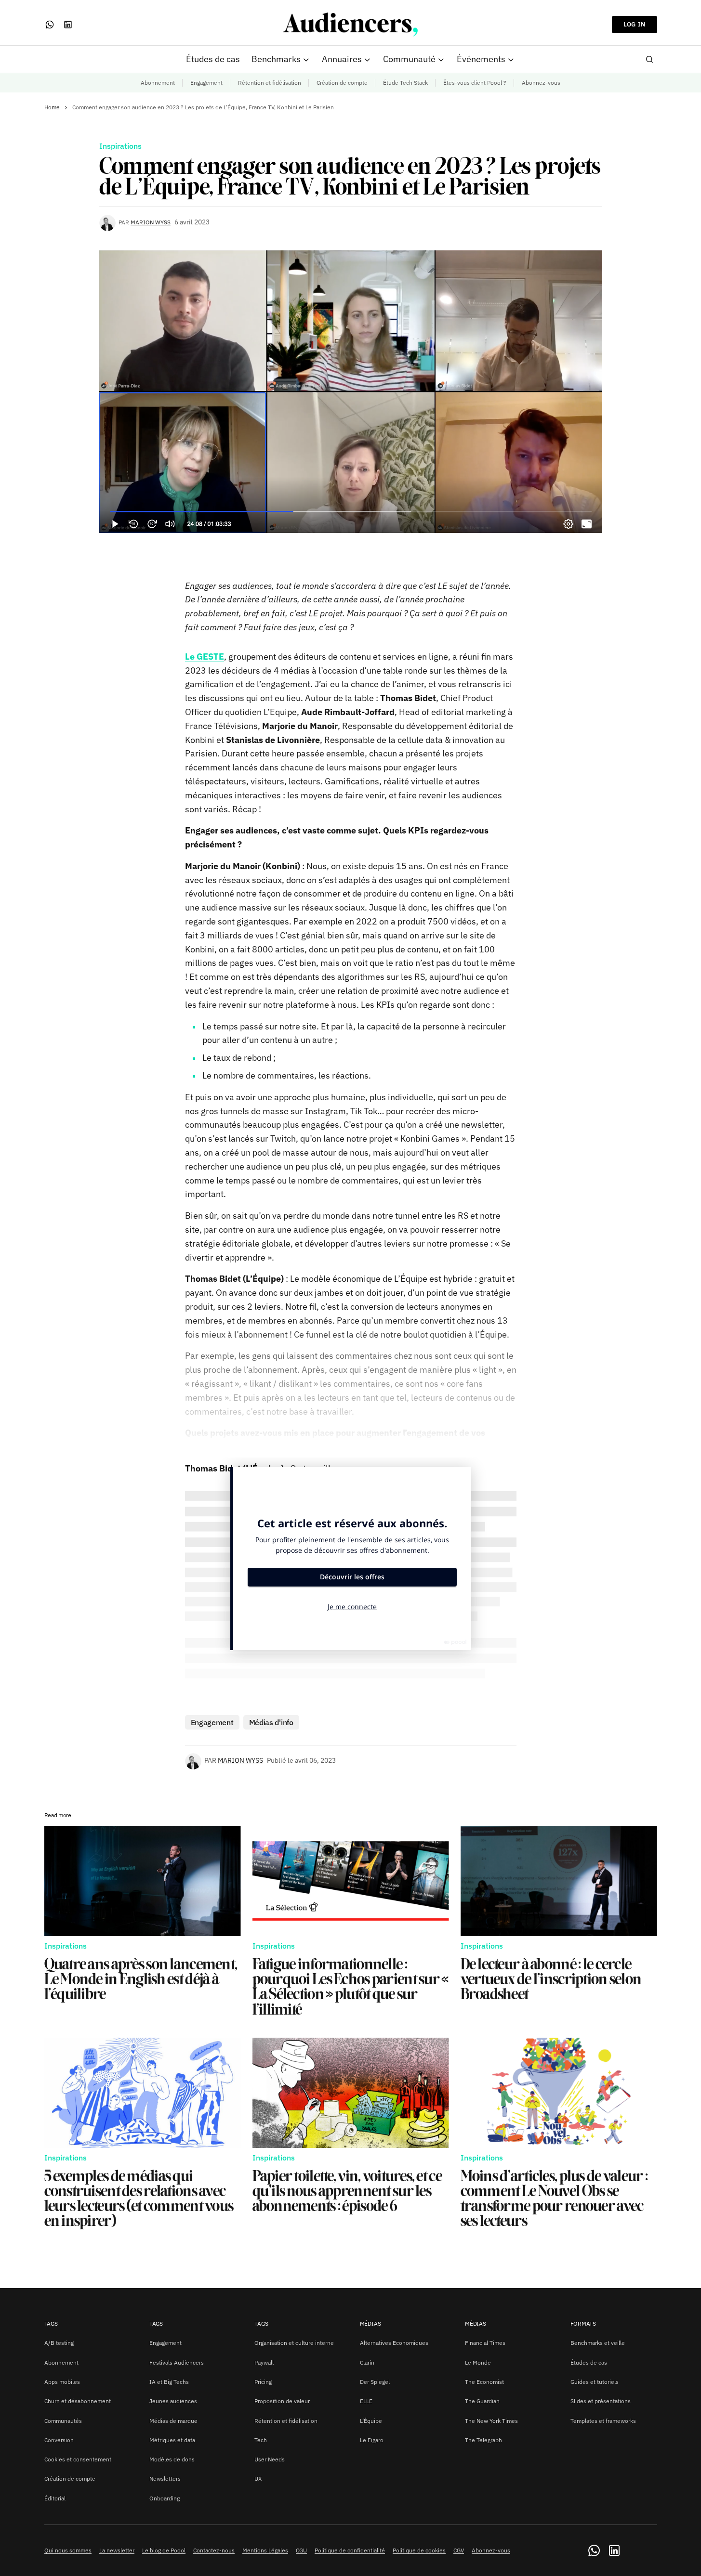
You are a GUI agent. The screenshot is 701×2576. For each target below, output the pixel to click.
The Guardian (482, 2401)
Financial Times (485, 2343)
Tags (51, 2323)
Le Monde (478, 2362)
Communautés (63, 2421)
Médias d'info (271, 1722)
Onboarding (165, 2498)
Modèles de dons (172, 2459)
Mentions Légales (265, 2550)
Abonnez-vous (541, 83)
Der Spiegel (375, 2382)
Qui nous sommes (68, 2550)
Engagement (206, 83)
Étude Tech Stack (405, 83)
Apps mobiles (62, 2382)
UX (258, 2478)
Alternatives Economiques (394, 2343)
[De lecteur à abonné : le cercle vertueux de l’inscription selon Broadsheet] (559, 1881)
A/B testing (59, 2343)
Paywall (264, 2362)
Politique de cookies (419, 2550)
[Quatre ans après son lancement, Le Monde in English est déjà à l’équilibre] (143, 1881)
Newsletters (165, 2478)
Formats (583, 2323)
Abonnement (158, 83)
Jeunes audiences (173, 2401)
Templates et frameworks (603, 2421)
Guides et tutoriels (595, 2382)
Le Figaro (372, 2440)
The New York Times (491, 2421)
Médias (370, 2323)
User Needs (270, 2459)
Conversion (59, 2440)
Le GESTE (205, 657)
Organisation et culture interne (294, 2343)
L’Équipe (371, 2421)
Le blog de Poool (164, 2550)
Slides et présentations (601, 2401)
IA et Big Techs (169, 2382)
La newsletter (117, 2550)
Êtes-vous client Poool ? (475, 83)
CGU (301, 2550)
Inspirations (120, 146)
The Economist (484, 2382)
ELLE (366, 2401)
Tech (261, 2440)
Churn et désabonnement (78, 2401)
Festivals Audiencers (177, 2362)
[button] (649, 59)
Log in (635, 24)
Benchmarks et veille (598, 2343)
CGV (459, 2550)
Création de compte (342, 83)
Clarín (367, 2362)
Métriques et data (172, 2440)
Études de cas (589, 2362)
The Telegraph (483, 2440)
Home (52, 107)
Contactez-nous (214, 2550)
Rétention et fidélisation (270, 83)
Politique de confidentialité (350, 2550)
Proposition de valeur (282, 2401)
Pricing (263, 2382)
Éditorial (55, 2498)
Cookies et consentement (78, 2459)
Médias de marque (173, 2421)
